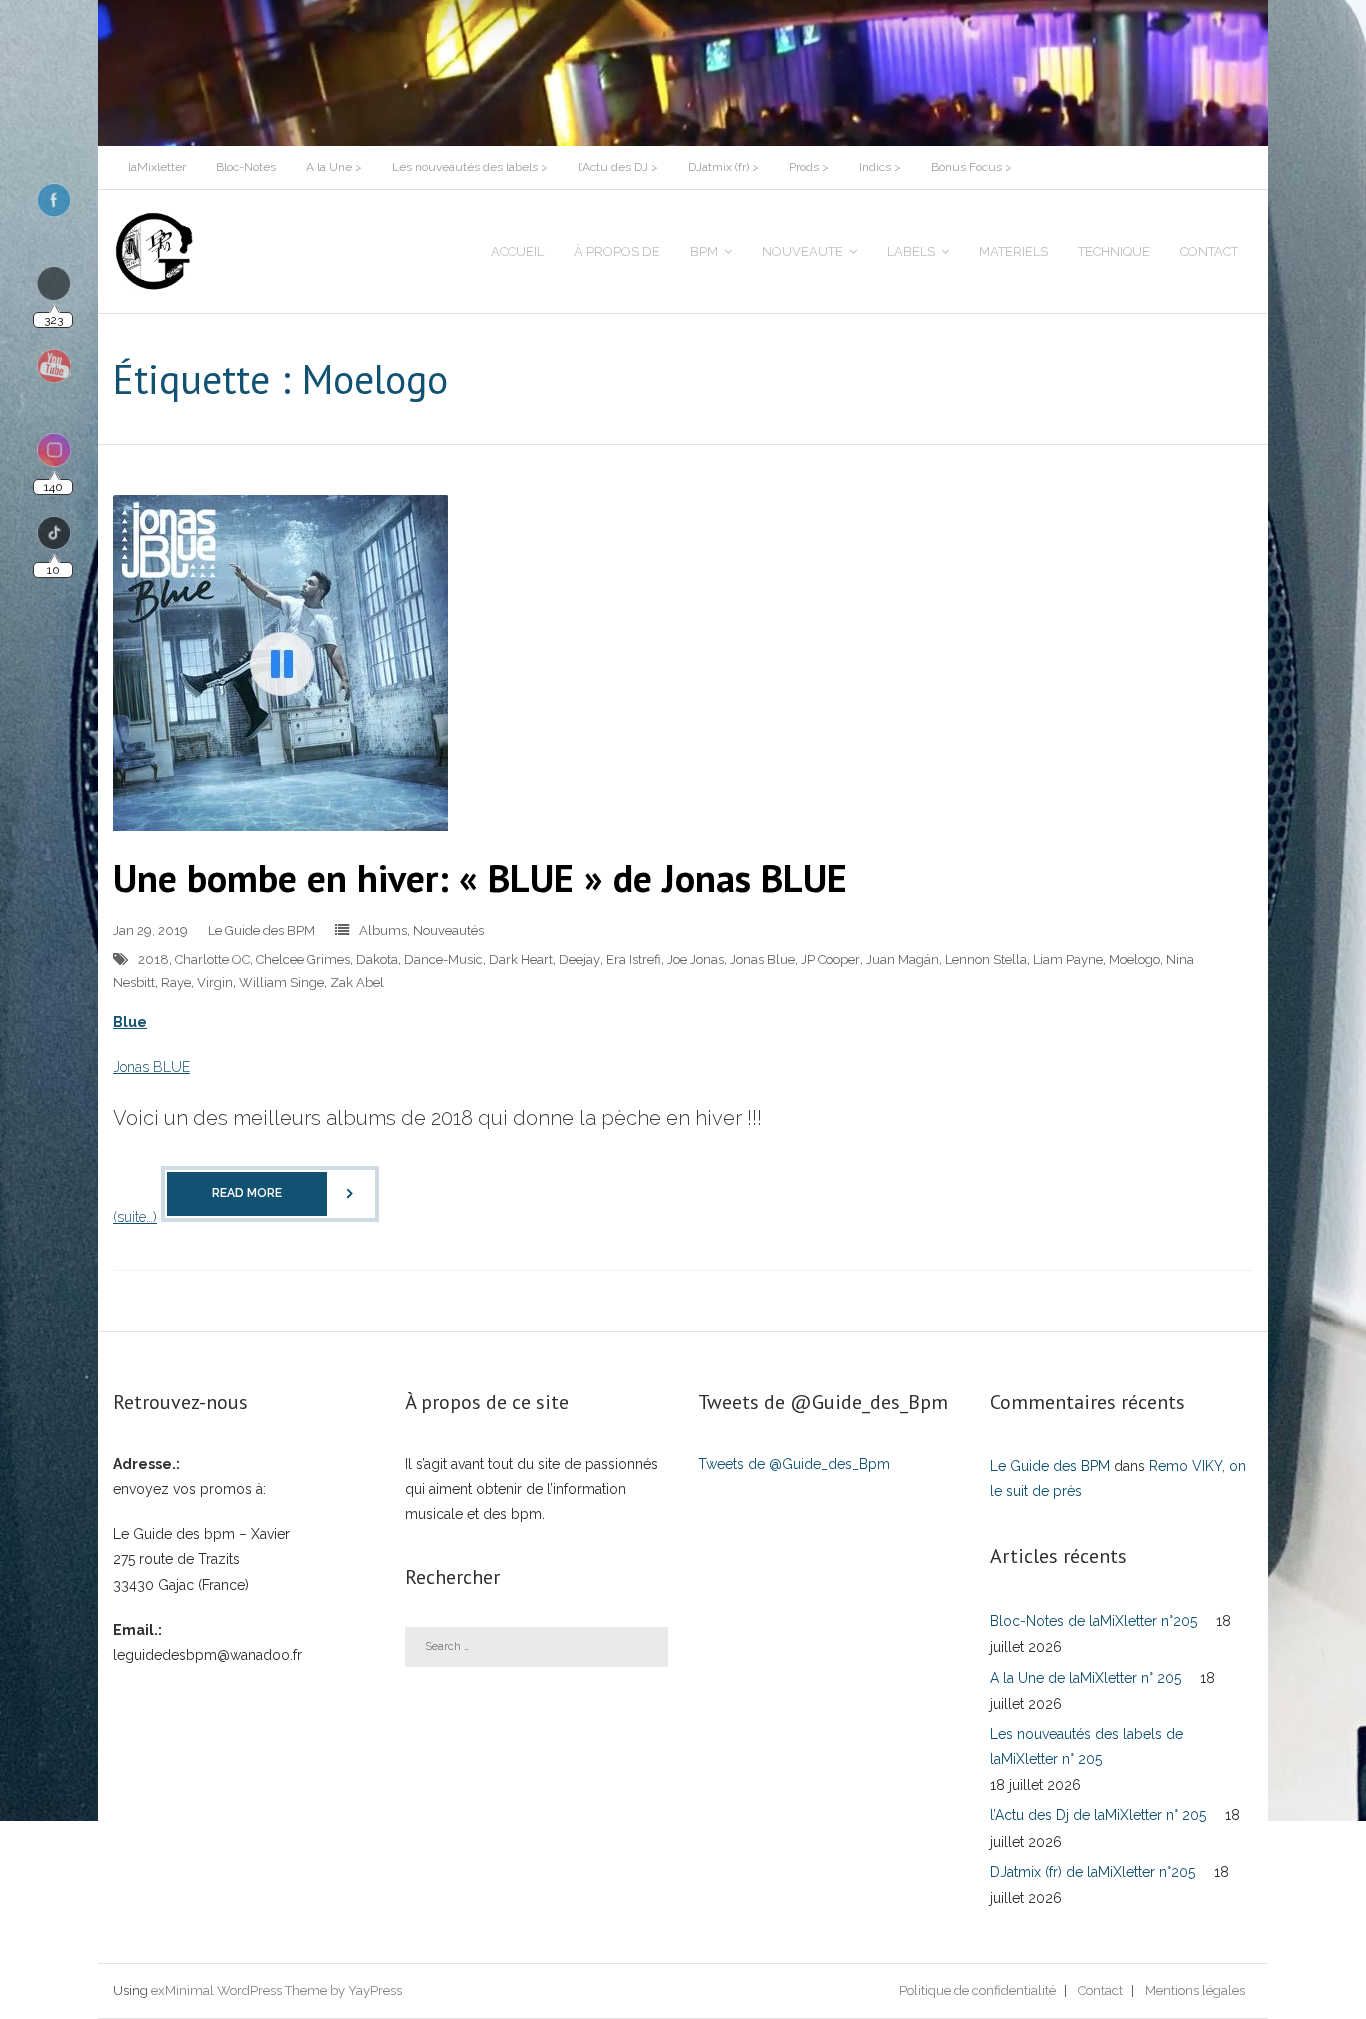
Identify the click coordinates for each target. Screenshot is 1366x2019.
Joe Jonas (695, 959)
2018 (153, 959)
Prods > (809, 167)
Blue (130, 1022)
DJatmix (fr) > (723, 167)
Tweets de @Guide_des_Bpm (794, 1464)
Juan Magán (902, 959)
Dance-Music (443, 959)
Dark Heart (521, 959)
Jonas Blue (762, 959)
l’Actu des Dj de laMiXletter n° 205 (1098, 1815)
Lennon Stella (986, 959)
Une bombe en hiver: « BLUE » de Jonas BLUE (480, 877)
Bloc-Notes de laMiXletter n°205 (1093, 1621)
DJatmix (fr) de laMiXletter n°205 (1092, 1872)
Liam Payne (1068, 959)
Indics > (880, 167)
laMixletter (157, 167)
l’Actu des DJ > (618, 167)
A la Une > (334, 167)
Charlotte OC (212, 959)
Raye (176, 982)
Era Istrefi (633, 959)
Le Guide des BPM (261, 930)
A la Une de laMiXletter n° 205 (1085, 1678)
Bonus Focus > (971, 167)
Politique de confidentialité (977, 1990)
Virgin (215, 982)
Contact (1100, 1990)
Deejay (579, 959)
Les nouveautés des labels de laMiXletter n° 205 (1086, 1746)
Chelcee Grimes (303, 959)
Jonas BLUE (151, 1067)
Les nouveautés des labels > (470, 167)
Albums (383, 930)
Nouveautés (448, 930)
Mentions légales (1195, 1990)
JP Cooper (830, 959)
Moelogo (1134, 959)
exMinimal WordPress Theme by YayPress (276, 1990)
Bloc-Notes (246, 167)
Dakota (377, 959)
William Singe (281, 982)
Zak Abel (357, 982)
